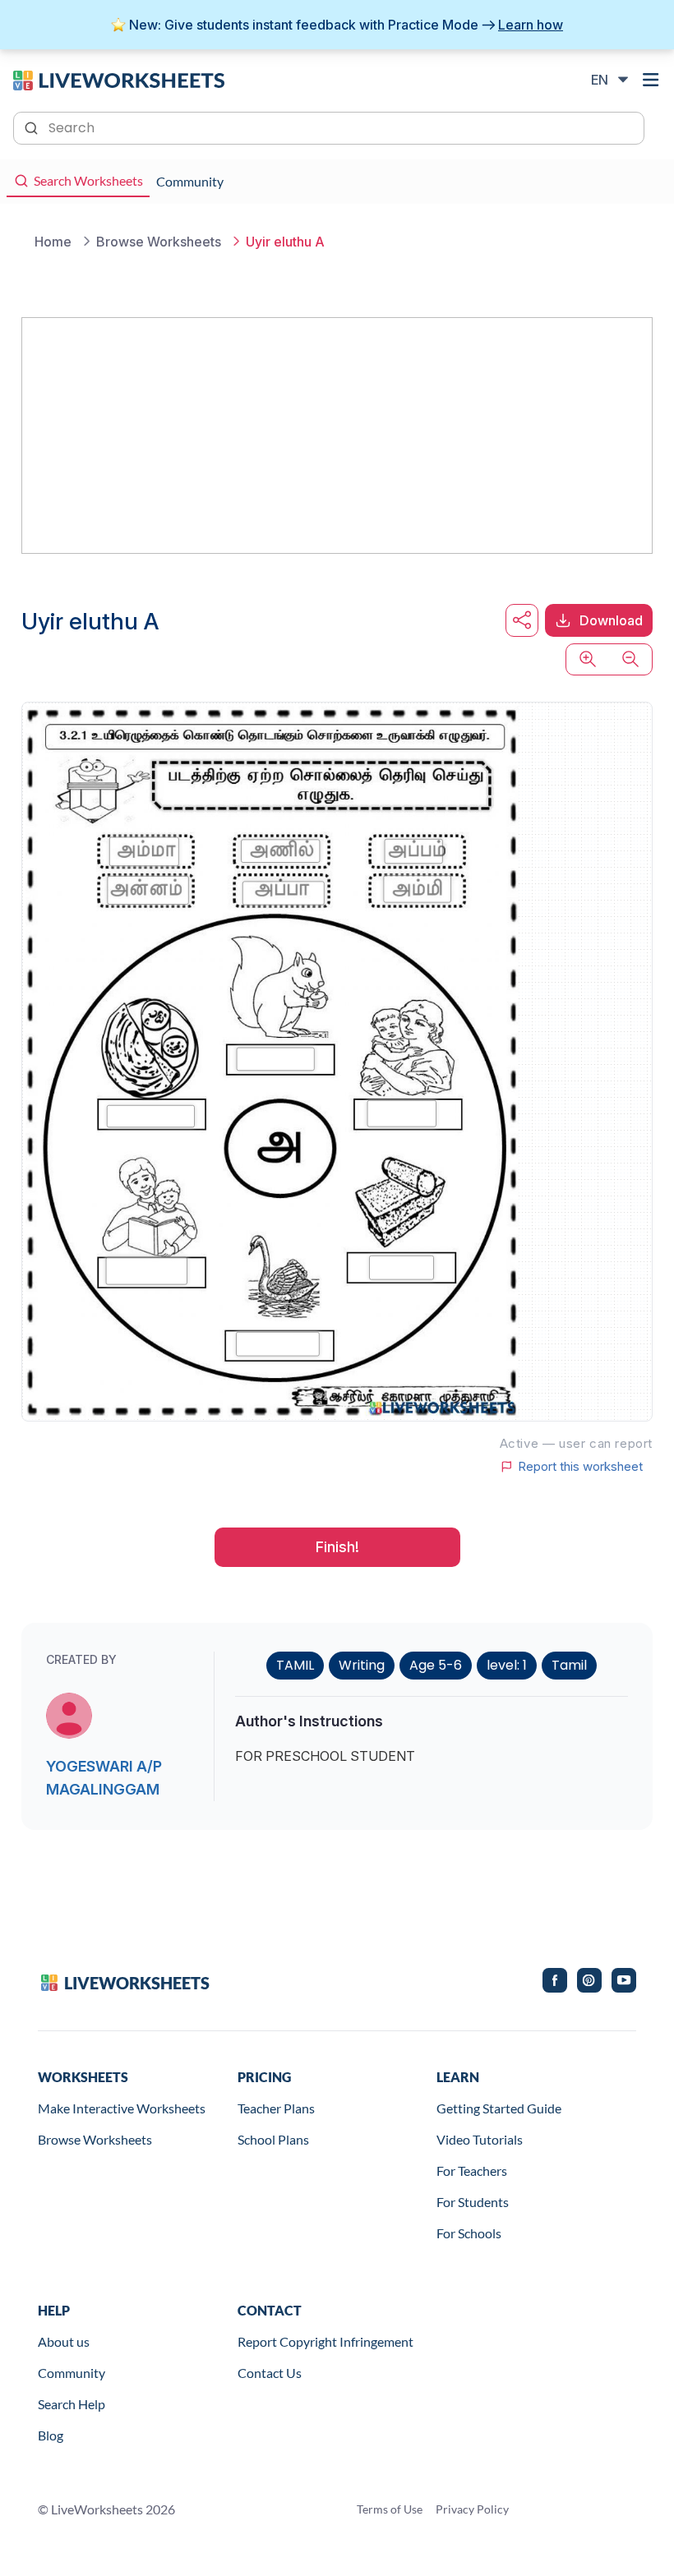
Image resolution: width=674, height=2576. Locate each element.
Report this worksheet (580, 1467)
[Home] (119, 79)
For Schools (469, 2233)
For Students (473, 2202)
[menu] (651, 80)
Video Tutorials (480, 2139)
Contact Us (270, 2373)
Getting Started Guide (499, 2108)
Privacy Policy (472, 2509)
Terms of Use (390, 2509)
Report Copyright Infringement (325, 2341)
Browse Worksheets (95, 2139)
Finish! (337, 1547)
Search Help (72, 2404)
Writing (362, 1665)
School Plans (273, 2139)
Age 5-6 (436, 1665)
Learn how (531, 25)
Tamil (569, 1665)
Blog (51, 2435)
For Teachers (472, 2170)
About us (64, 2341)
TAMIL (295, 1665)
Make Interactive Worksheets (122, 2108)
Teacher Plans (276, 2108)
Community (72, 2373)
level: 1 (507, 1665)
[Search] (33, 127)
